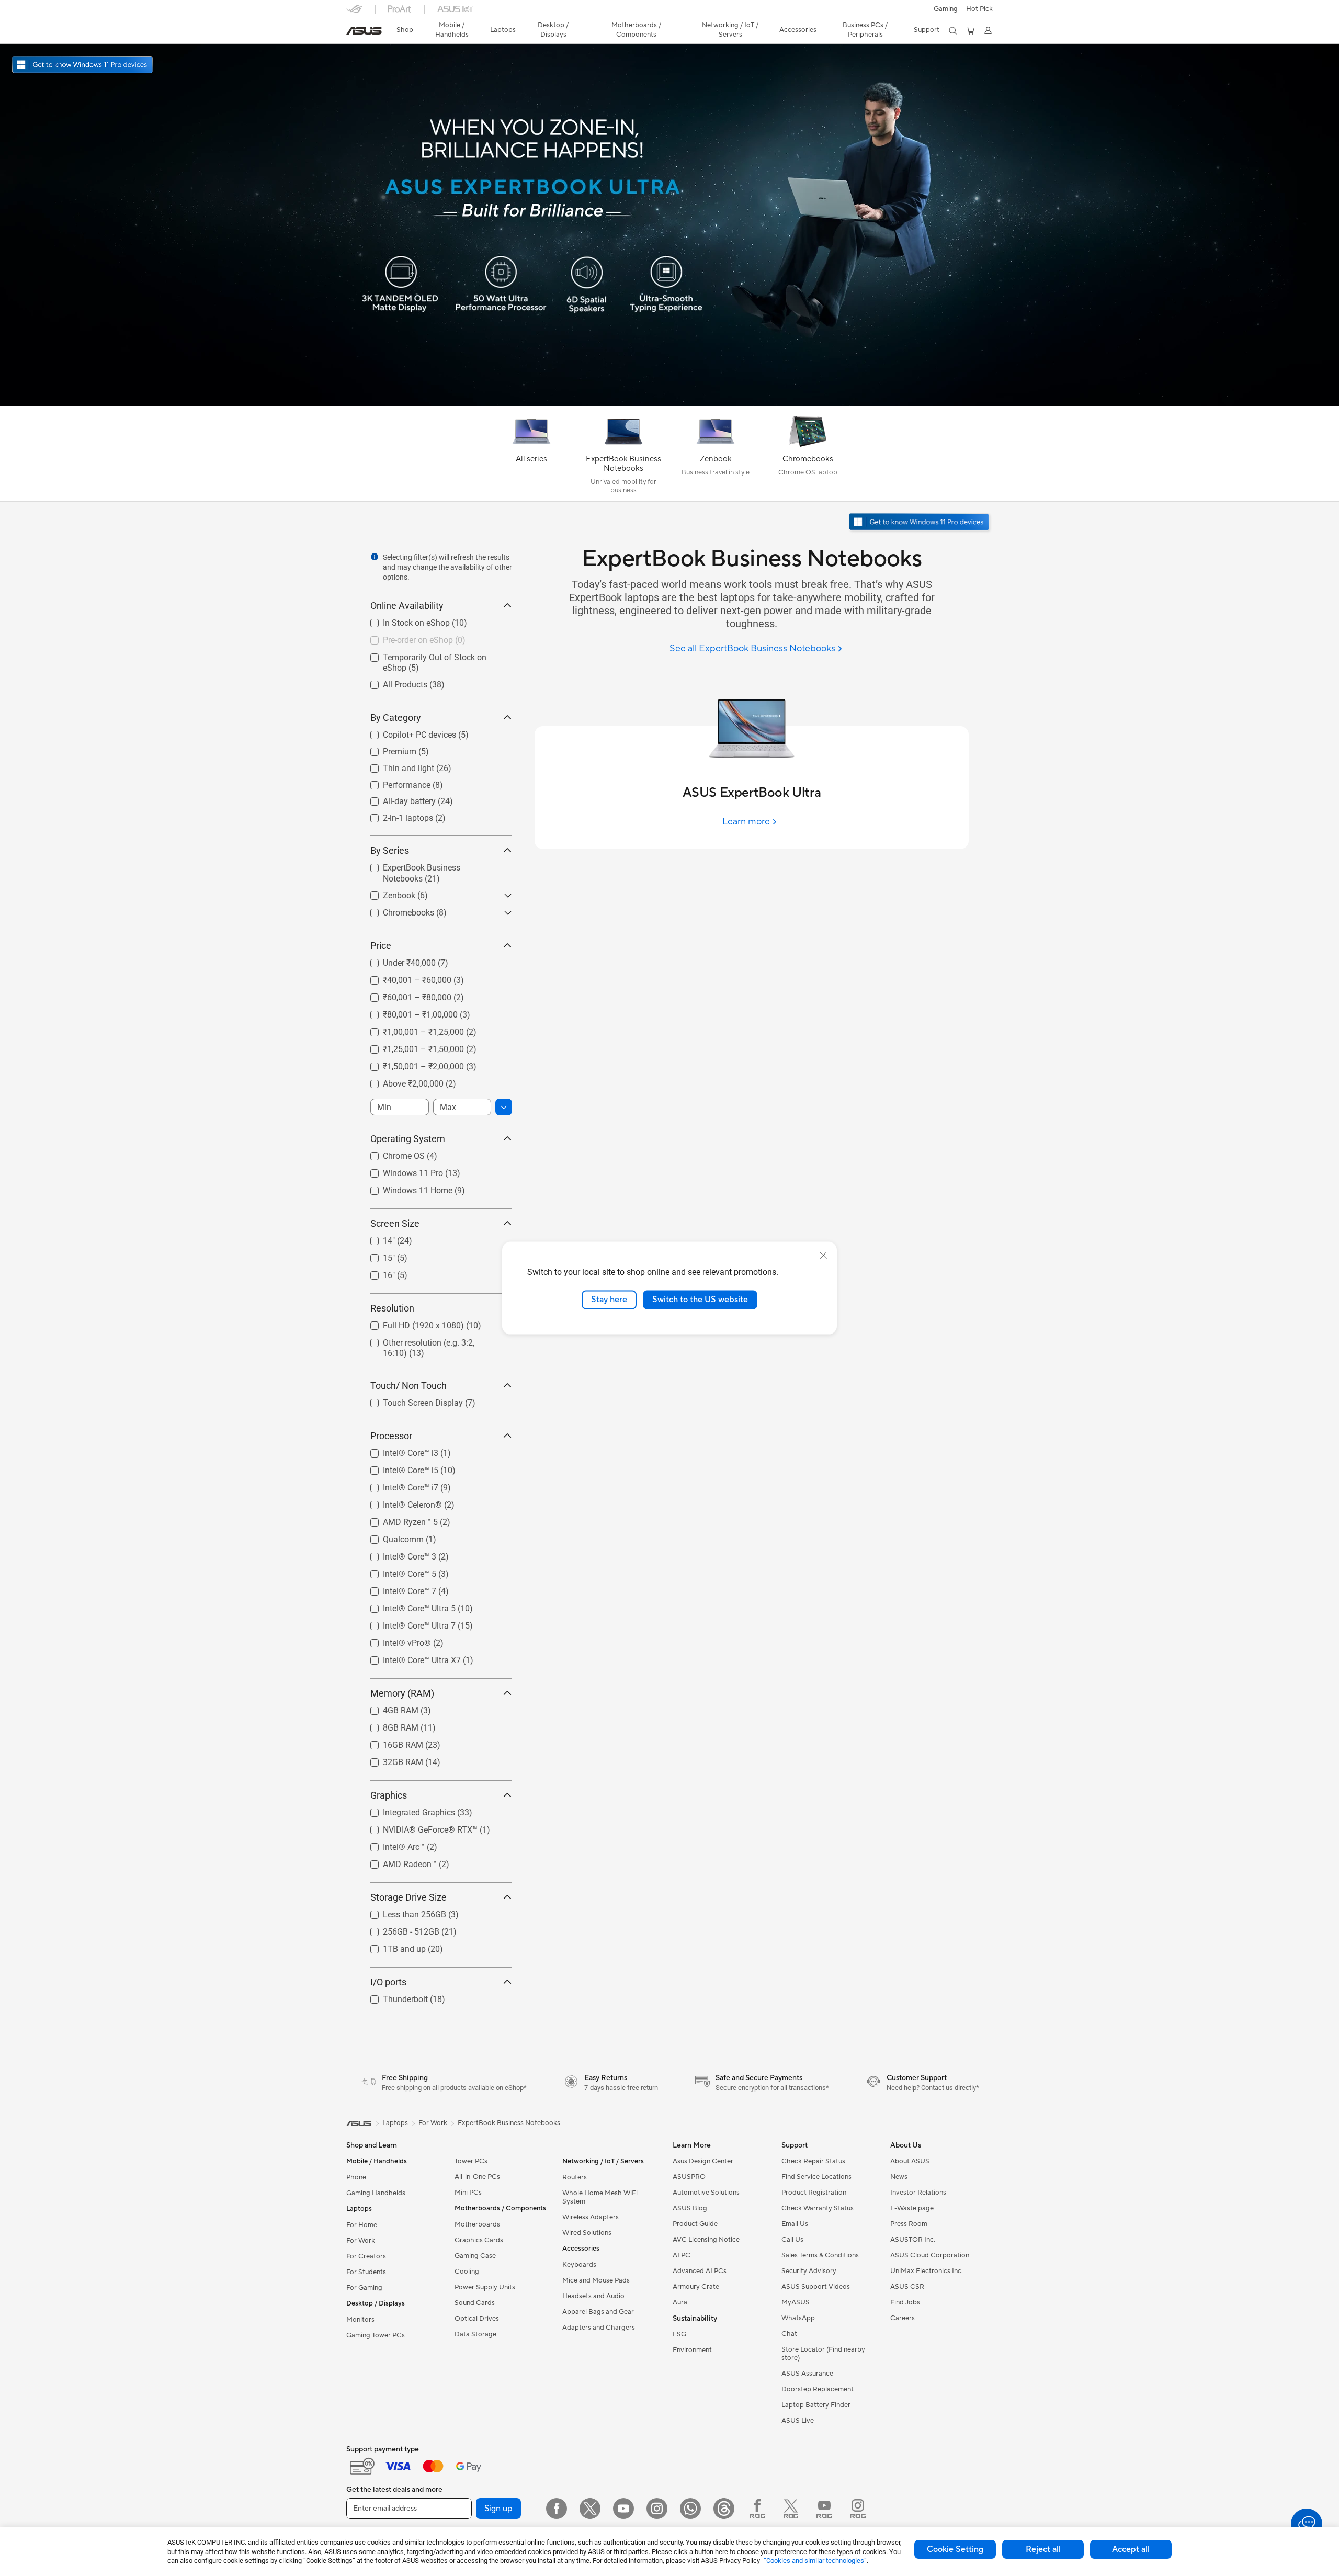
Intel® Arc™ (391, 1844)
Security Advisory (809, 2271)
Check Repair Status (813, 2161)
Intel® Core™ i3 (398, 1450)
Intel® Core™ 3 (397, 1554)
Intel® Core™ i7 (398, 1485)
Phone (356, 2177)
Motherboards (477, 2224)
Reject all (1043, 2549)
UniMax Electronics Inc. (927, 2271)
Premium (387, 749)
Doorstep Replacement (818, 2389)
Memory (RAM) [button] (402, 1693)
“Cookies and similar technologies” (815, 2561)
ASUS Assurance (807, 2374)
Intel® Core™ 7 (397, 1589)
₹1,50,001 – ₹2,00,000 (411, 1064)
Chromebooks (396, 910)
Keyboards (579, 2265)
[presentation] (375, 557)
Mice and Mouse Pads (596, 2280)
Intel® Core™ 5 (397, 1571)
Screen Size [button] (395, 1223)
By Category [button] (396, 718)
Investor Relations (918, 2193)
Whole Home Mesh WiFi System (600, 2197)
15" (376, 1255)
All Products (393, 682)
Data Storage (475, 2334)
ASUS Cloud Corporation (930, 2255)
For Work (361, 2241)
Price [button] (381, 946)
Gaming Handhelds (376, 2193)
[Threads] (724, 2509)
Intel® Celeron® (400, 1502)
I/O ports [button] (388, 1982)
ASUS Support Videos (816, 2287)
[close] (823, 1256)
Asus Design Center (703, 2161)
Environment (692, 2350)
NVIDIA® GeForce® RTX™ (418, 1827)
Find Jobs (905, 2302)
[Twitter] (590, 2509)
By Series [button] (390, 850)
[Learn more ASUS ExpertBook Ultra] (669, 404)
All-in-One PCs (477, 2177)
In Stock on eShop (404, 620)
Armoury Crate (696, 2287)
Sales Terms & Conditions (820, 2255)
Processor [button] (391, 1436)
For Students (366, 2272)
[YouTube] (623, 2509)
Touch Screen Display (410, 1400)
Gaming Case (475, 2256)
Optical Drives (477, 2319)
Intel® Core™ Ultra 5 (407, 1606)
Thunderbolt (393, 1997)
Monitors (360, 2320)
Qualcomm (391, 1537)
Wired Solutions (587, 2233)
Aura (680, 2302)
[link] (364, 31)
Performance (394, 782)
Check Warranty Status (818, 2208)
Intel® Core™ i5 (398, 1468)
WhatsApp (798, 2318)
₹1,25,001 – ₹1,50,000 (411, 1047)
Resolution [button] (392, 1308)
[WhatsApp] (690, 2509)
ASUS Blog (690, 2208)
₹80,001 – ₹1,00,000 (408, 1012)
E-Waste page (912, 2208)
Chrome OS (391, 1153)
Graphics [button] (389, 1795)
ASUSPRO (689, 2177)
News (899, 2177)
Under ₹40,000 (397, 960)
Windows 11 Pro (400, 1171)
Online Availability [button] (407, 606)
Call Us (792, 2240)
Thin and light (396, 766)
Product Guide (695, 2224)
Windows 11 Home (405, 1188)
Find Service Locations (816, 2177)
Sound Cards (475, 2303)
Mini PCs (468, 2193)
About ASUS (910, 2161)
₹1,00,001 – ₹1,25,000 (411, 1029)
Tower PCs (471, 2161)
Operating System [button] (408, 1139)
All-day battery (397, 799)
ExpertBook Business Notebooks (430, 865)
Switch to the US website (700, 1300)
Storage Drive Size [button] (408, 1897)
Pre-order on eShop (405, 637)
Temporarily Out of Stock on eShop (435, 655)
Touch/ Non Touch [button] (408, 1386)
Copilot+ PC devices (407, 732)
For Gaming (364, 2288)
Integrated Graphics (406, 1810)
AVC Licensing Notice (706, 2240)
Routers (575, 2177)
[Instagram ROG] (858, 2509)
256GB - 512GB (399, 1929)
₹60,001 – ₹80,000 (405, 995)
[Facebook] (557, 2509)
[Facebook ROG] (757, 2509)
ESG (679, 2334)
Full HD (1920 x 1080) (411, 1323)
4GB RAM (388, 1708)
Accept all (1131, 2549)
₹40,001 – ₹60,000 (405, 978)
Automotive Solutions (706, 2193)
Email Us (795, 2224)
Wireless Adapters (591, 2217)
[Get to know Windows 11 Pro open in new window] (920, 523)
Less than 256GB (402, 1912)
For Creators (366, 2256)
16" (376, 1273)
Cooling (467, 2272)
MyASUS (796, 2302)
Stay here (609, 1300)
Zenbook (387, 893)
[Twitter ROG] (791, 2509)
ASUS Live (798, 2421)
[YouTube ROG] (824, 2509)
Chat (789, 2334)
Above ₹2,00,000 (401, 1081)
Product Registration (814, 2193)
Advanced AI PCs (700, 2271)
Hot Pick (979, 9)
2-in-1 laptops (395, 815)
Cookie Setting (955, 2549)
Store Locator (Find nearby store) (823, 2354)
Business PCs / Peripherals (865, 30)
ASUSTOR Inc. (913, 2240)
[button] (946, 9)
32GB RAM (390, 1760)
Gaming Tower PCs (376, 2335)
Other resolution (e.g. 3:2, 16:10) (429, 1340)
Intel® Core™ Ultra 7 (407, 1623)
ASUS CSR (907, 2287)
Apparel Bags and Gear (598, 2312)
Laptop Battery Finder (816, 2405)
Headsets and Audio (593, 2296)
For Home (362, 2225)
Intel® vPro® (394, 1640)
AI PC (682, 2255)
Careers (903, 2318)
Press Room (909, 2224)
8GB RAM (388, 1725)
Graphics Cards (479, 2240)
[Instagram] (657, 2509)
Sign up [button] (498, 2509)
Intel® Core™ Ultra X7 (409, 1658)
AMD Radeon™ (397, 1862)
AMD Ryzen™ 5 (398, 1519)
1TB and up (392, 1946)
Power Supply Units (485, 2287)
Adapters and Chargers (599, 2328)
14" (376, 1238)
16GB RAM (390, 1742)
